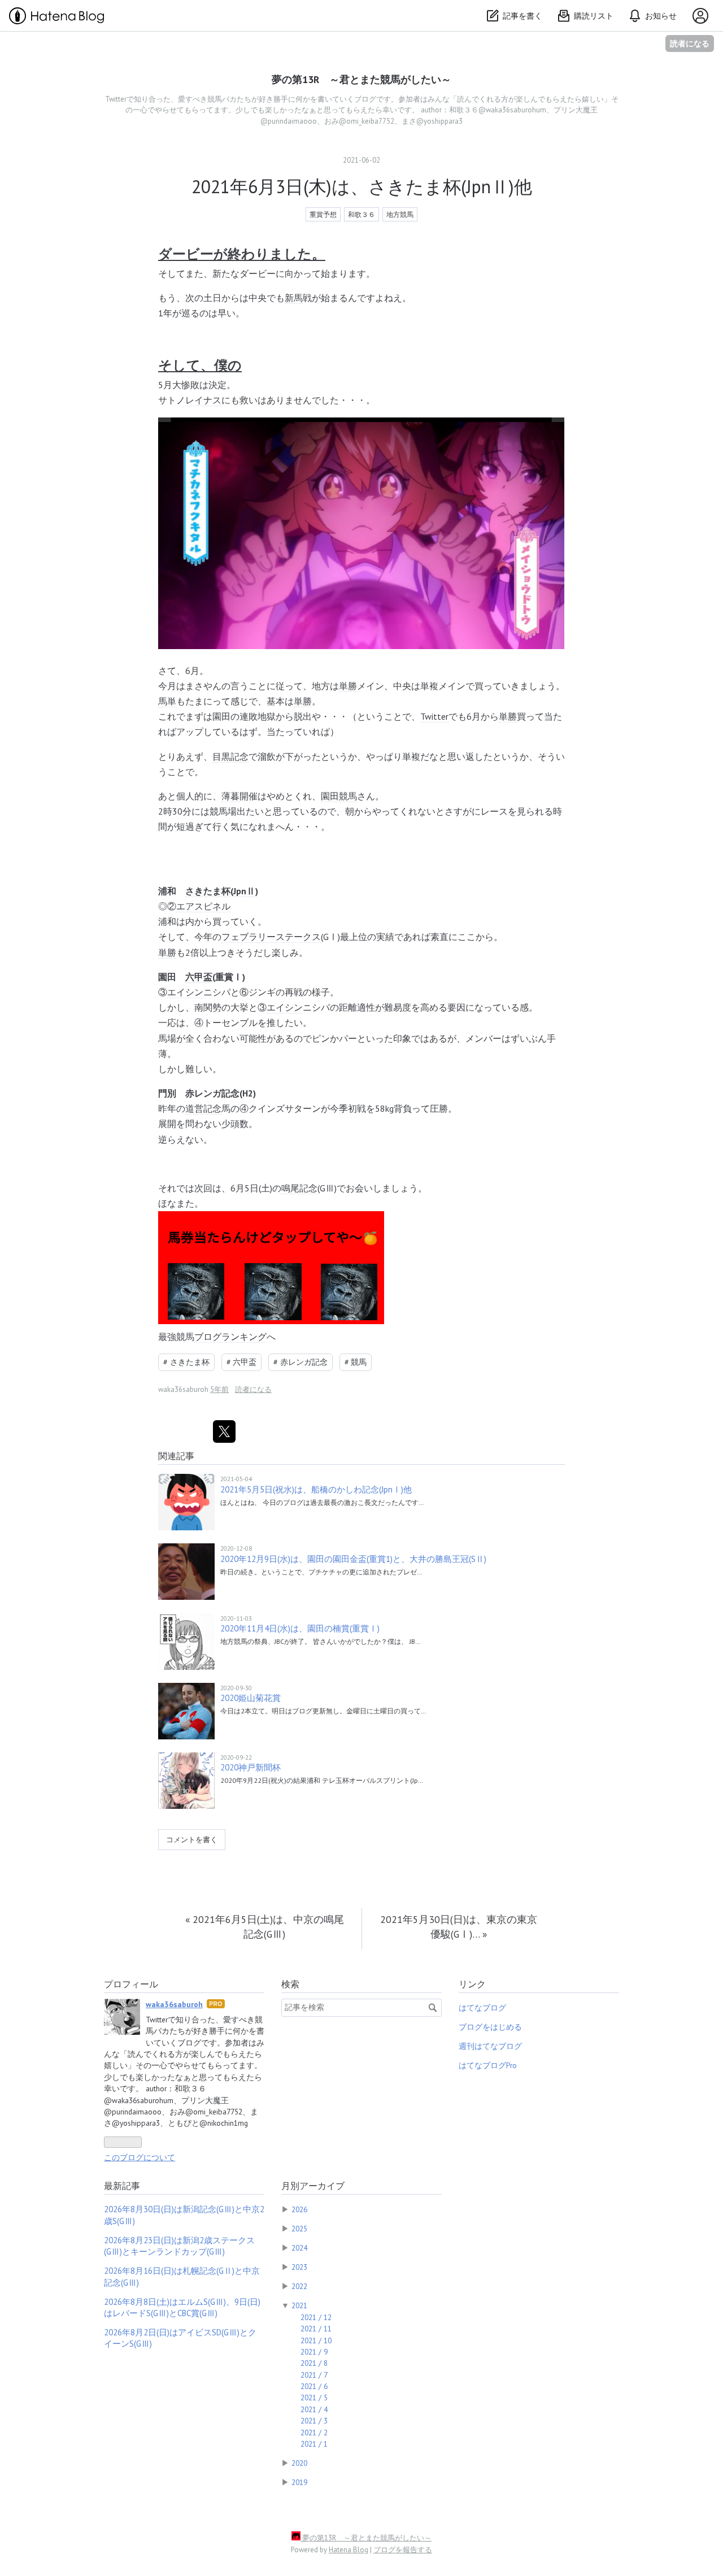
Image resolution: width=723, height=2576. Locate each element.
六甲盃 (199, 977)
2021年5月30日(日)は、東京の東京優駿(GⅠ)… (459, 1927)
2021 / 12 (316, 2317)
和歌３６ (361, 214)
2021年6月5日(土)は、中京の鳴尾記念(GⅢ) (265, 1927)
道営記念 (203, 1108)
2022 (299, 2286)
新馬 (294, 298)
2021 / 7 (314, 2375)
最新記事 (122, 2186)
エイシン (185, 992)
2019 (299, 2482)
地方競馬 (400, 214)
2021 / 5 (314, 2397)
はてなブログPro (488, 2065)
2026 (299, 2209)
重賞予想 (323, 214)
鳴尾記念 (299, 1188)
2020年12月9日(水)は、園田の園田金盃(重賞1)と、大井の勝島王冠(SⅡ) (353, 1559)
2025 (299, 2229)
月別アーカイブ (313, 2186)
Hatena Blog (349, 2550)
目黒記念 (230, 756)
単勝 (348, 686)
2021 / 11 (316, 2329)
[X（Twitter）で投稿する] (224, 1431)
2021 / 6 (314, 2386)
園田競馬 (339, 796)
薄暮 (230, 796)
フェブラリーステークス (271, 937)
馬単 (167, 701)
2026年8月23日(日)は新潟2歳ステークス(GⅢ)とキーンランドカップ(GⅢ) (179, 2246)
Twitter (434, 716)
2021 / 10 (316, 2340)
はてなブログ (482, 2008)
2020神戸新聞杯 (251, 1767)
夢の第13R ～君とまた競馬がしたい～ (361, 79)
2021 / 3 (314, 2421)
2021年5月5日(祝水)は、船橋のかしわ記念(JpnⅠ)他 (316, 1489)
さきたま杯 (208, 891)
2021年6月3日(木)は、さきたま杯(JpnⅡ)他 (362, 186)
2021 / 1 (314, 2444)
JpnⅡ (244, 891)
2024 (299, 2248)
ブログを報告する (403, 2550)
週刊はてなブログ (490, 2046)
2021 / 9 (314, 2352)
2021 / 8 (314, 2363)
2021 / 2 (314, 2433)
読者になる (690, 43)
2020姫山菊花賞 (251, 1698)
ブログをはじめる (490, 2027)
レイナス (203, 400)
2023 (299, 2267)
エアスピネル (203, 906)
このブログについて (140, 2157)
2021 (299, 2305)
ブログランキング (230, 1337)
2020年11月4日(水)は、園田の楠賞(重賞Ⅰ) (300, 1628)
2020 (299, 2463)
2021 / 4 (314, 2409)
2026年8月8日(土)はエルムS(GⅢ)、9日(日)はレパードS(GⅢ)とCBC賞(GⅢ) (182, 2307)
